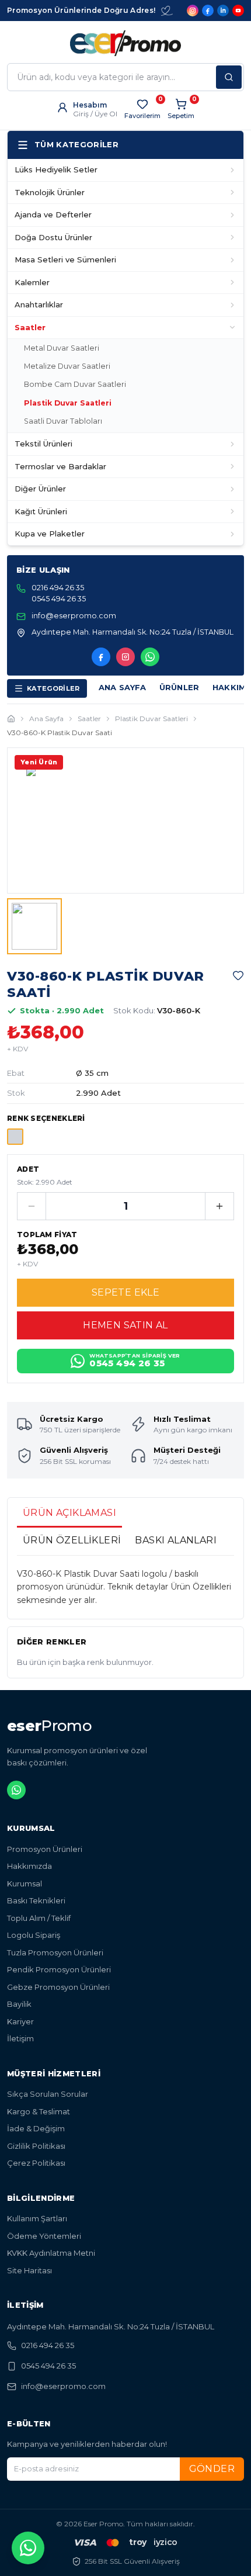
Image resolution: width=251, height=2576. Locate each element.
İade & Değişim (36, 2128)
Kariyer (20, 2021)
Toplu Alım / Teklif (39, 1918)
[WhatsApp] (150, 657)
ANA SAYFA (123, 687)
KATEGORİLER (53, 688)
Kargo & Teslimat (39, 2111)
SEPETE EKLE (125, 1292)
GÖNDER (212, 2469)
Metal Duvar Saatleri (62, 348)
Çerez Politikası (36, 2163)
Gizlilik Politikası (36, 2146)
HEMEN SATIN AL (125, 1325)
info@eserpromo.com (63, 2386)
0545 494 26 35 (48, 2366)
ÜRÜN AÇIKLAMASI (69, 1513)
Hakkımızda (29, 1866)
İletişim (20, 2038)
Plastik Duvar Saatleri (68, 403)
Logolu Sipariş (34, 1935)
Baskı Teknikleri (36, 1900)
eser (49, 1726)
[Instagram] (193, 11)
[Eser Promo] (125, 43)
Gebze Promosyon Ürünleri (58, 1987)
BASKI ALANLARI (176, 1540)
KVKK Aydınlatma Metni (51, 2253)
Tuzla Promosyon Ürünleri (55, 1952)
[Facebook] (208, 11)
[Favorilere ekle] (238, 975)
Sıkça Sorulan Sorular (48, 2094)
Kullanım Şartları (37, 2218)
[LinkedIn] (223, 11)
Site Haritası (29, 2270)
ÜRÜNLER (179, 687)
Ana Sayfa (46, 719)
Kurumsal (25, 1883)
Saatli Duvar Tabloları (63, 421)
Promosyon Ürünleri (45, 1849)
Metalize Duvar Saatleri (67, 366)
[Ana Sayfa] (11, 719)
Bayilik (19, 2004)
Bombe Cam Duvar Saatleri (75, 384)
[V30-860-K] (15, 1137)
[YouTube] (238, 11)
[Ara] (229, 77)
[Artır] (219, 1206)
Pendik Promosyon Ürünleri (59, 1969)
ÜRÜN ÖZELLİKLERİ (72, 1540)
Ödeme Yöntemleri (44, 2236)
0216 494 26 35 (48, 2345)
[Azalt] (32, 1206)
